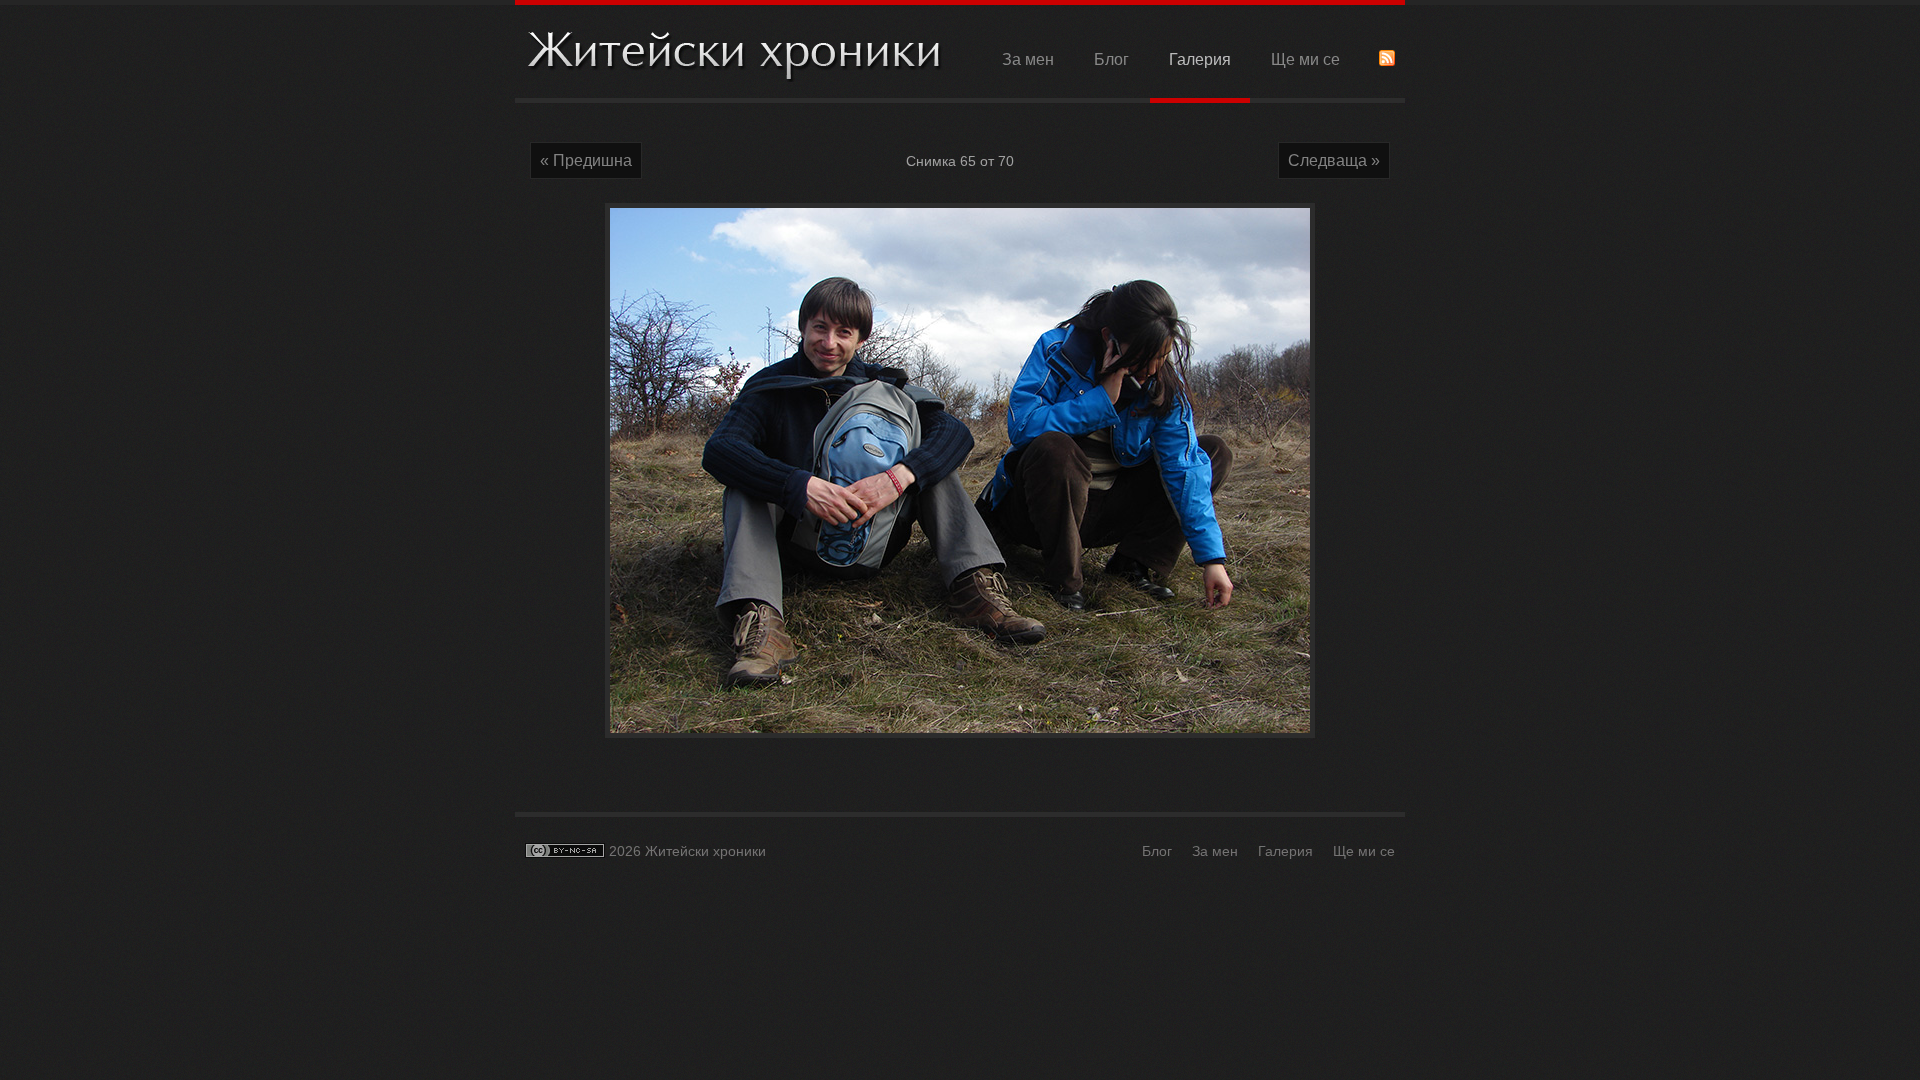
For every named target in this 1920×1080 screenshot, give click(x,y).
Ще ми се (1305, 59)
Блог (1111, 59)
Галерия (1200, 59)
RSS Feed (1387, 58)
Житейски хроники (735, 53)
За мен (1028, 59)
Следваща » (1334, 160)
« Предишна (586, 160)
